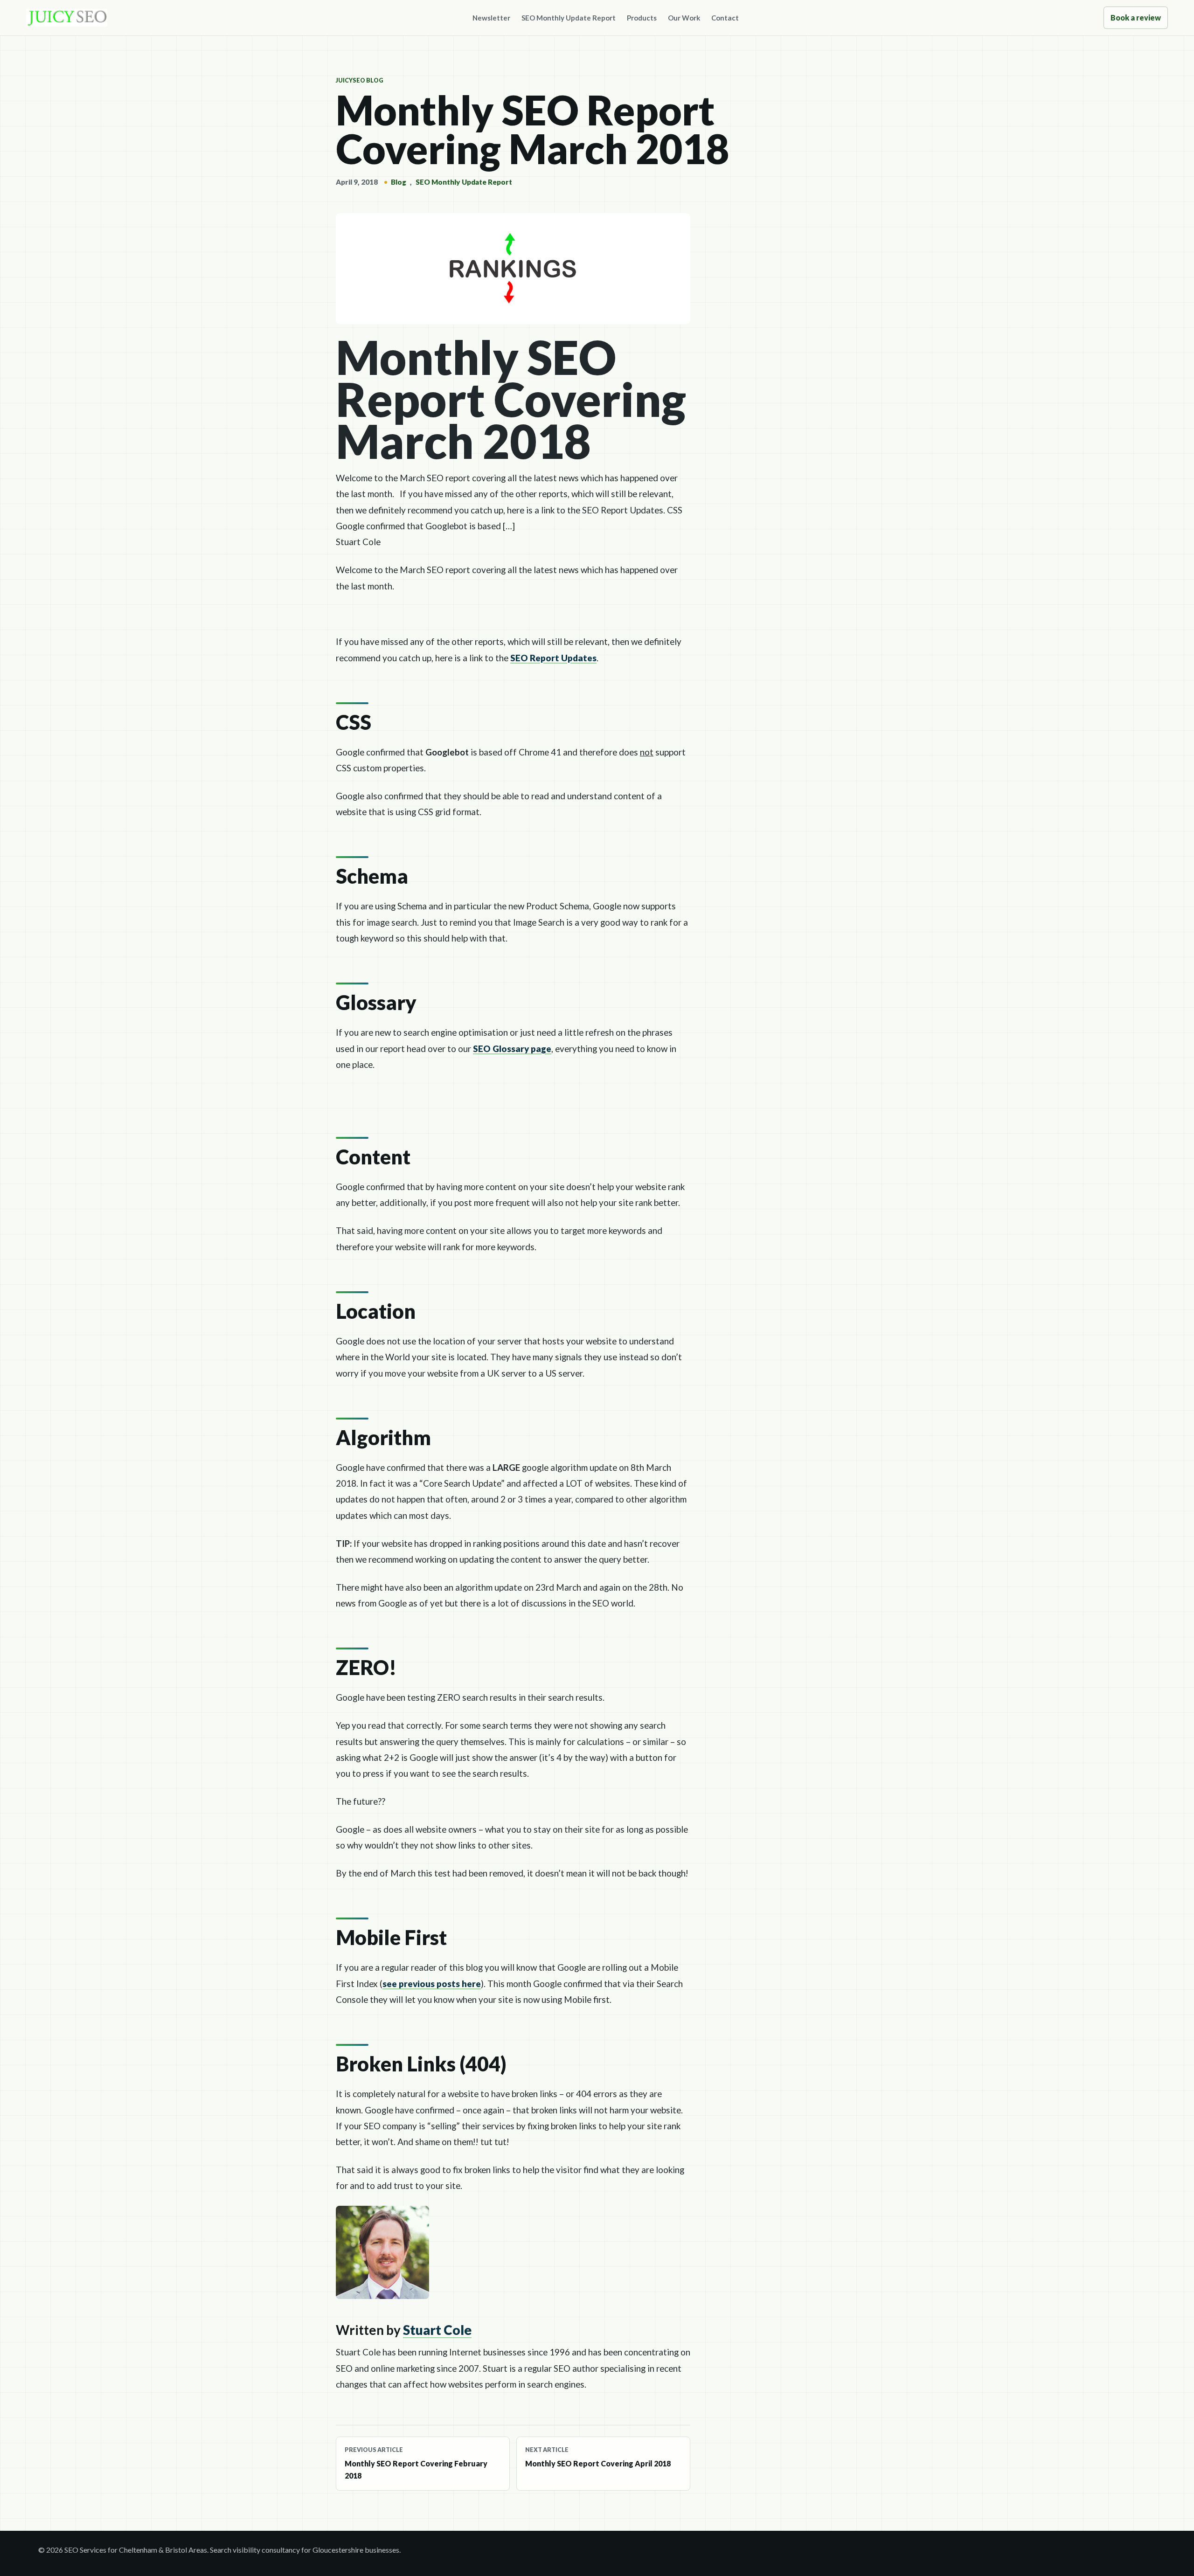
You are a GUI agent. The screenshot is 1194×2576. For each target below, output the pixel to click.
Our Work (684, 18)
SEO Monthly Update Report (569, 18)
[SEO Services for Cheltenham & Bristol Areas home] (67, 18)
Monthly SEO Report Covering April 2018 (598, 2457)
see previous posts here (432, 1984)
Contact (725, 18)
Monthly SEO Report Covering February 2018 (416, 2463)
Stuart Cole (437, 2330)
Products (642, 18)
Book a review (1136, 17)
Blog (399, 182)
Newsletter (491, 18)
